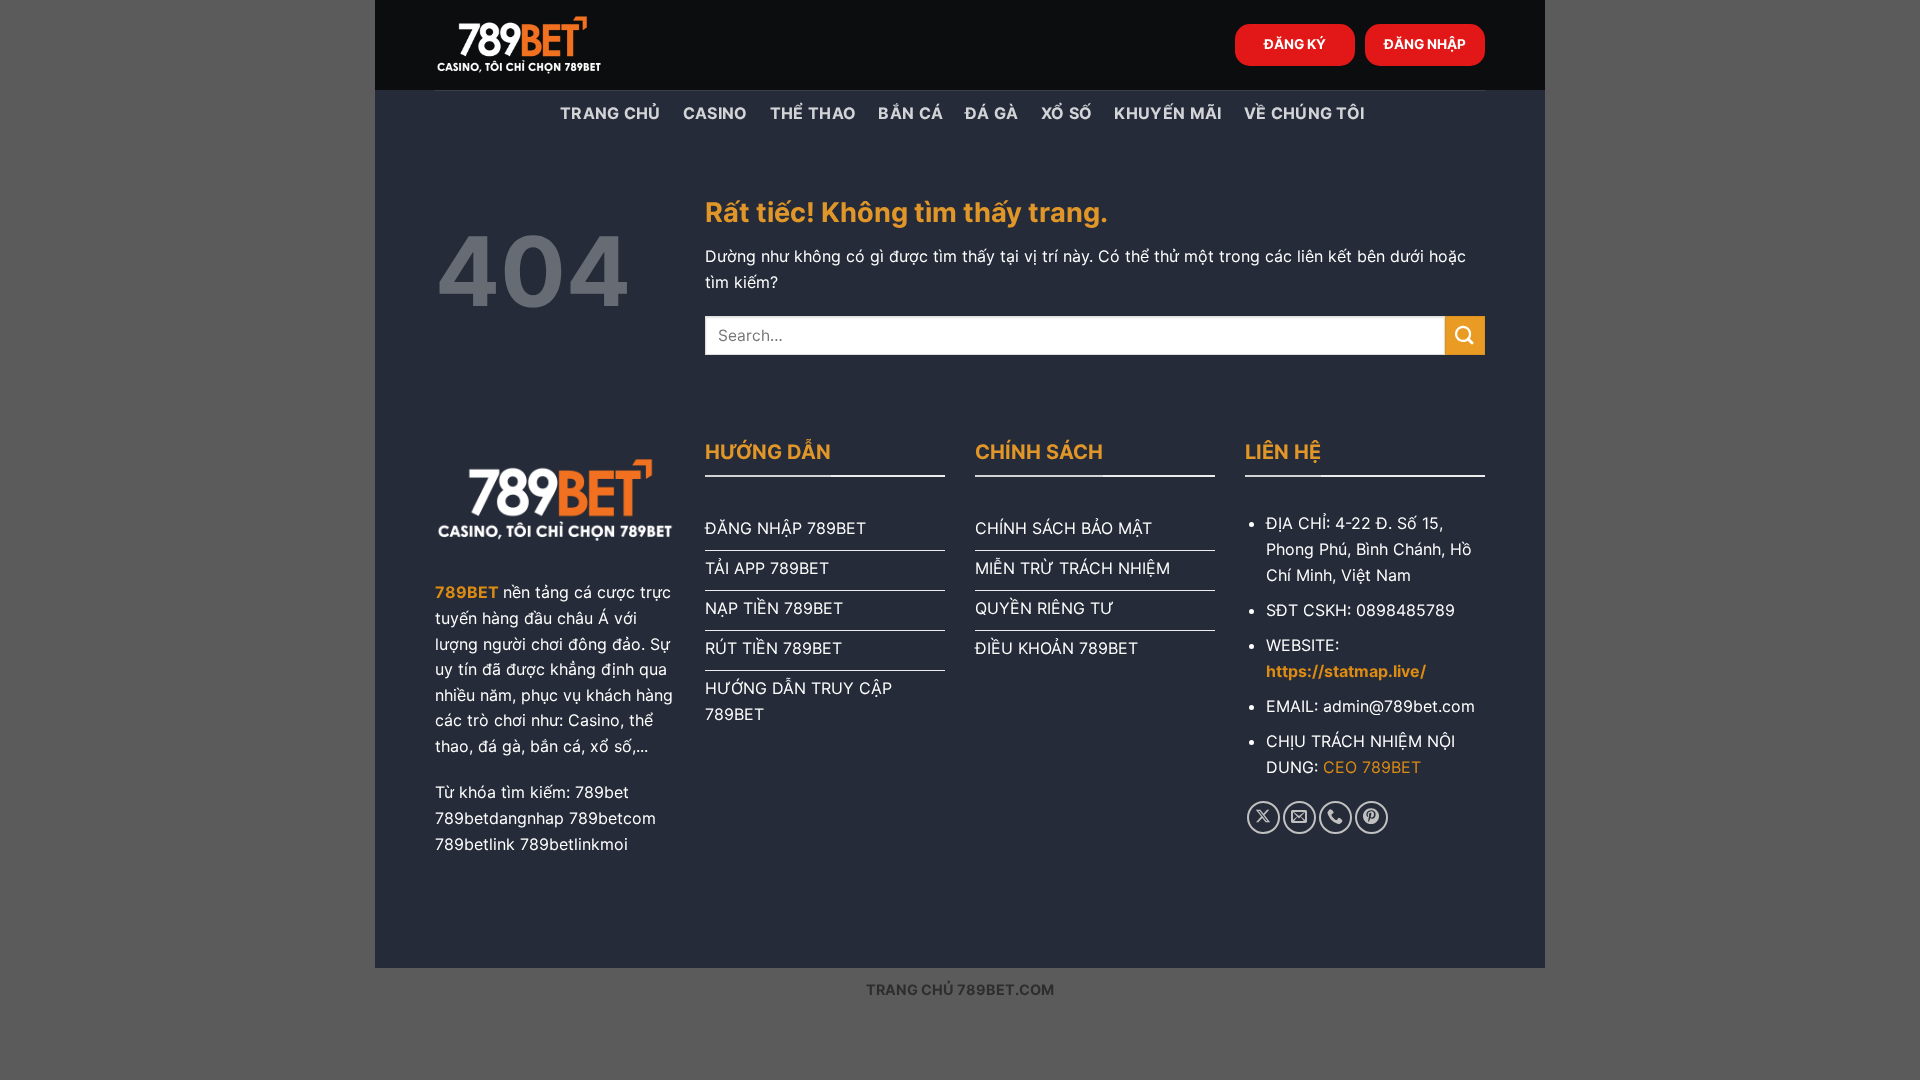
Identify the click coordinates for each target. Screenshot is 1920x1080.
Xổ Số (1067, 113)
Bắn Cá (910, 113)
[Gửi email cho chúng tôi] (1299, 817)
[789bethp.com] (535, 45)
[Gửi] (1465, 335)
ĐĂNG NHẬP (1425, 44)
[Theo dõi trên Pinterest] (1371, 817)
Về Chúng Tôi (1304, 113)
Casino (715, 113)
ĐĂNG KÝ (1295, 44)
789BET (467, 592)
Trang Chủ (608, 113)
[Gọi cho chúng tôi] (1335, 817)
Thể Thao (813, 113)
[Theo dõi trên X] (1263, 817)
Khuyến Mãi (1167, 113)
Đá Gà (992, 113)
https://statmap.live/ (1346, 671)
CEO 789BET (1372, 767)
